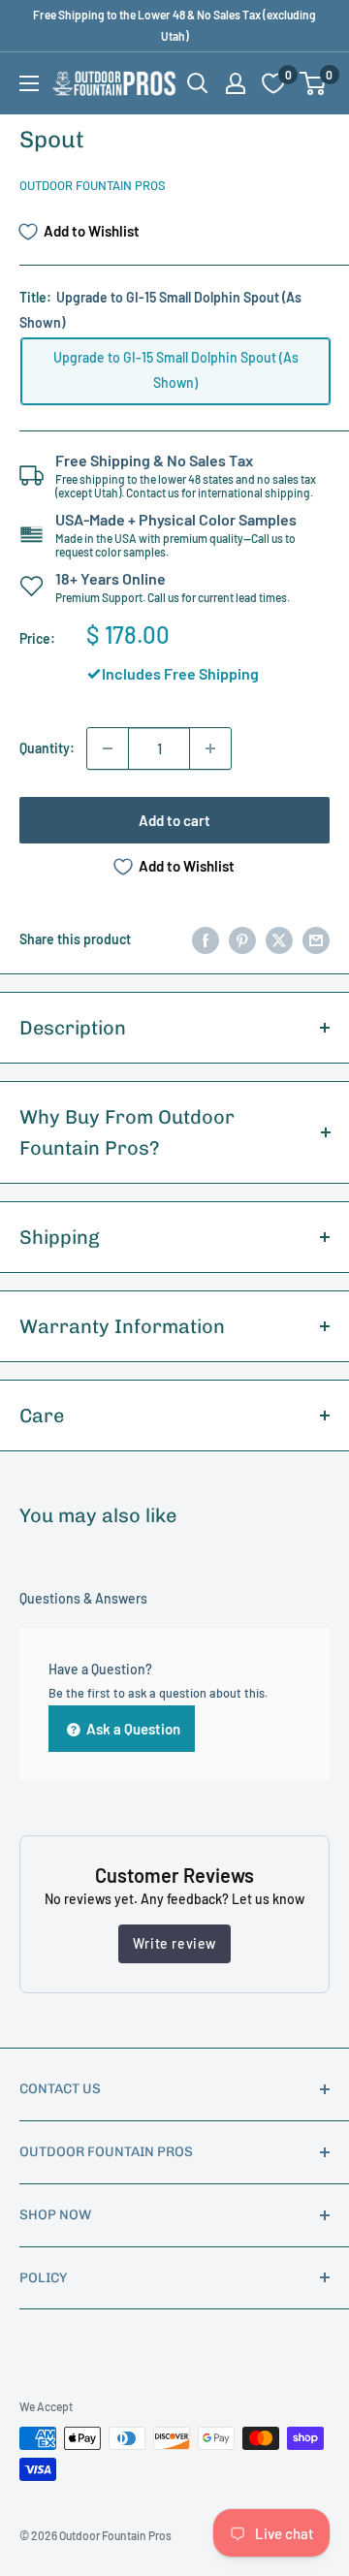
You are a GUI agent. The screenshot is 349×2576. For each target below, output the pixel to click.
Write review (174, 1943)
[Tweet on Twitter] (279, 939)
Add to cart (174, 820)
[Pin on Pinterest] (242, 939)
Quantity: (47, 748)
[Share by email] (316, 939)
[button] (313, 83)
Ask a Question (132, 1729)
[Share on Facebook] (206, 939)
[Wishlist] (273, 83)
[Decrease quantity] (108, 748)
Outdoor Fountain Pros (93, 185)
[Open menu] (29, 83)
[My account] (236, 83)
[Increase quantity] (210, 748)
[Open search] (198, 83)
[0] (314, 83)
